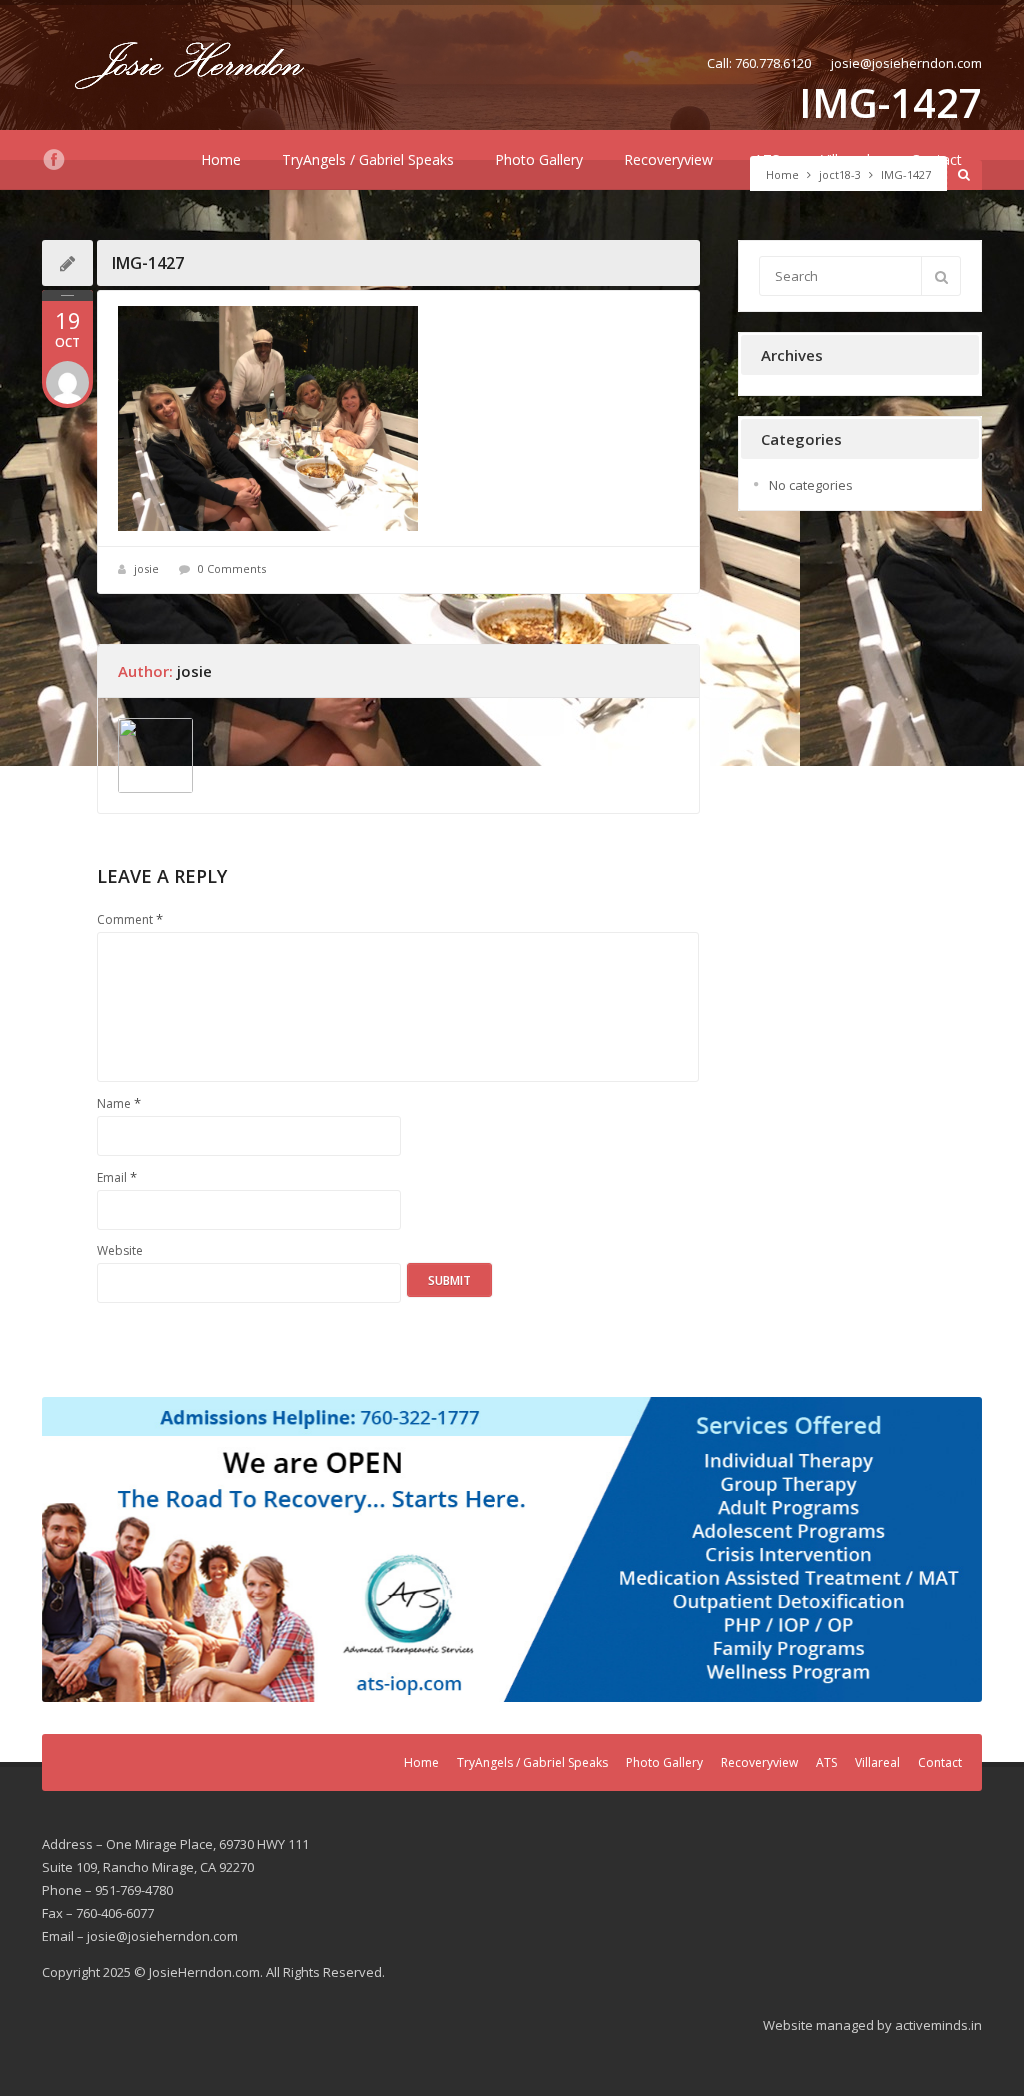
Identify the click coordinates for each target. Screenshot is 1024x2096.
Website (120, 1250)
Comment (130, 919)
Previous (67, 1545)
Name (119, 1103)
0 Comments (232, 568)
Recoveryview (668, 159)
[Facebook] (54, 160)
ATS (767, 159)
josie (146, 568)
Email (117, 1177)
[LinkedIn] (84, 160)
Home (221, 159)
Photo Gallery (539, 159)
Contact (936, 159)
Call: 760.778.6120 (759, 63)
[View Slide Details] (512, 1550)
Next (957, 1545)
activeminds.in (938, 2025)
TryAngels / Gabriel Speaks (368, 159)
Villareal (845, 159)
